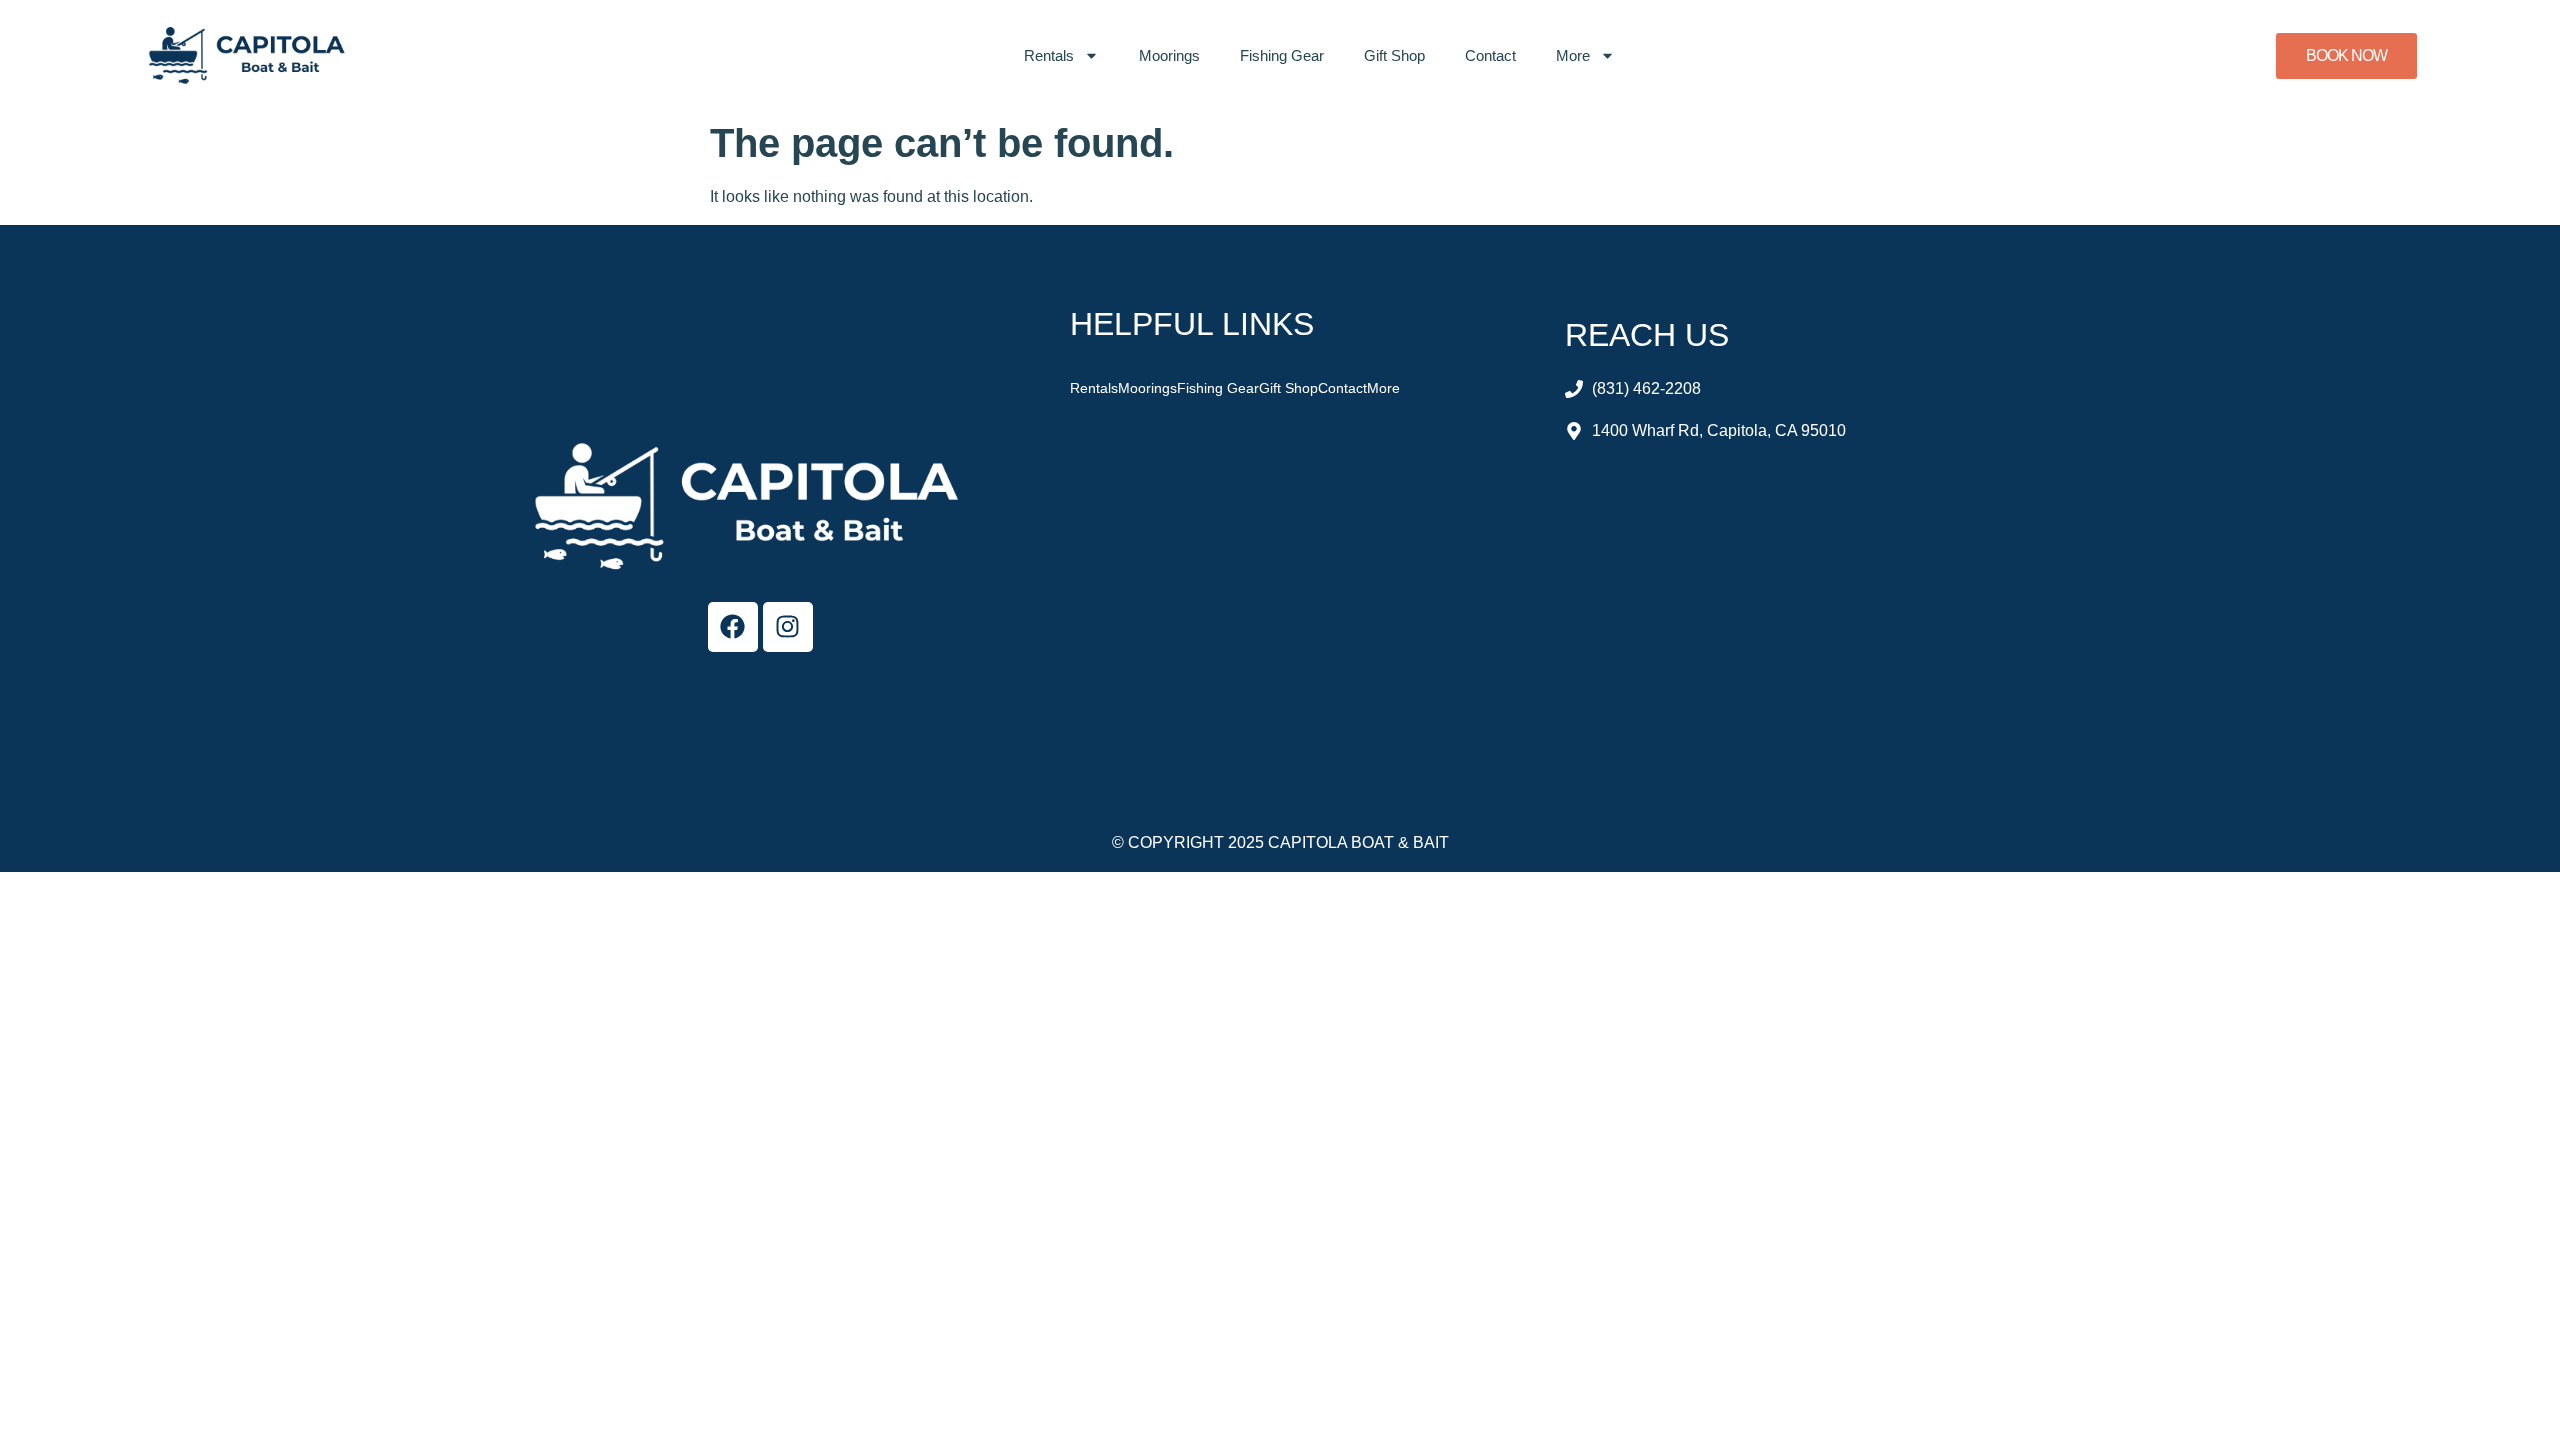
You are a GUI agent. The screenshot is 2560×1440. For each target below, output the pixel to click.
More (1573, 55)
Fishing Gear (1282, 55)
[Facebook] (733, 627)
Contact (1490, 55)
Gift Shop (1394, 55)
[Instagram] (788, 627)
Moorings (1169, 55)
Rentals (1049, 55)
